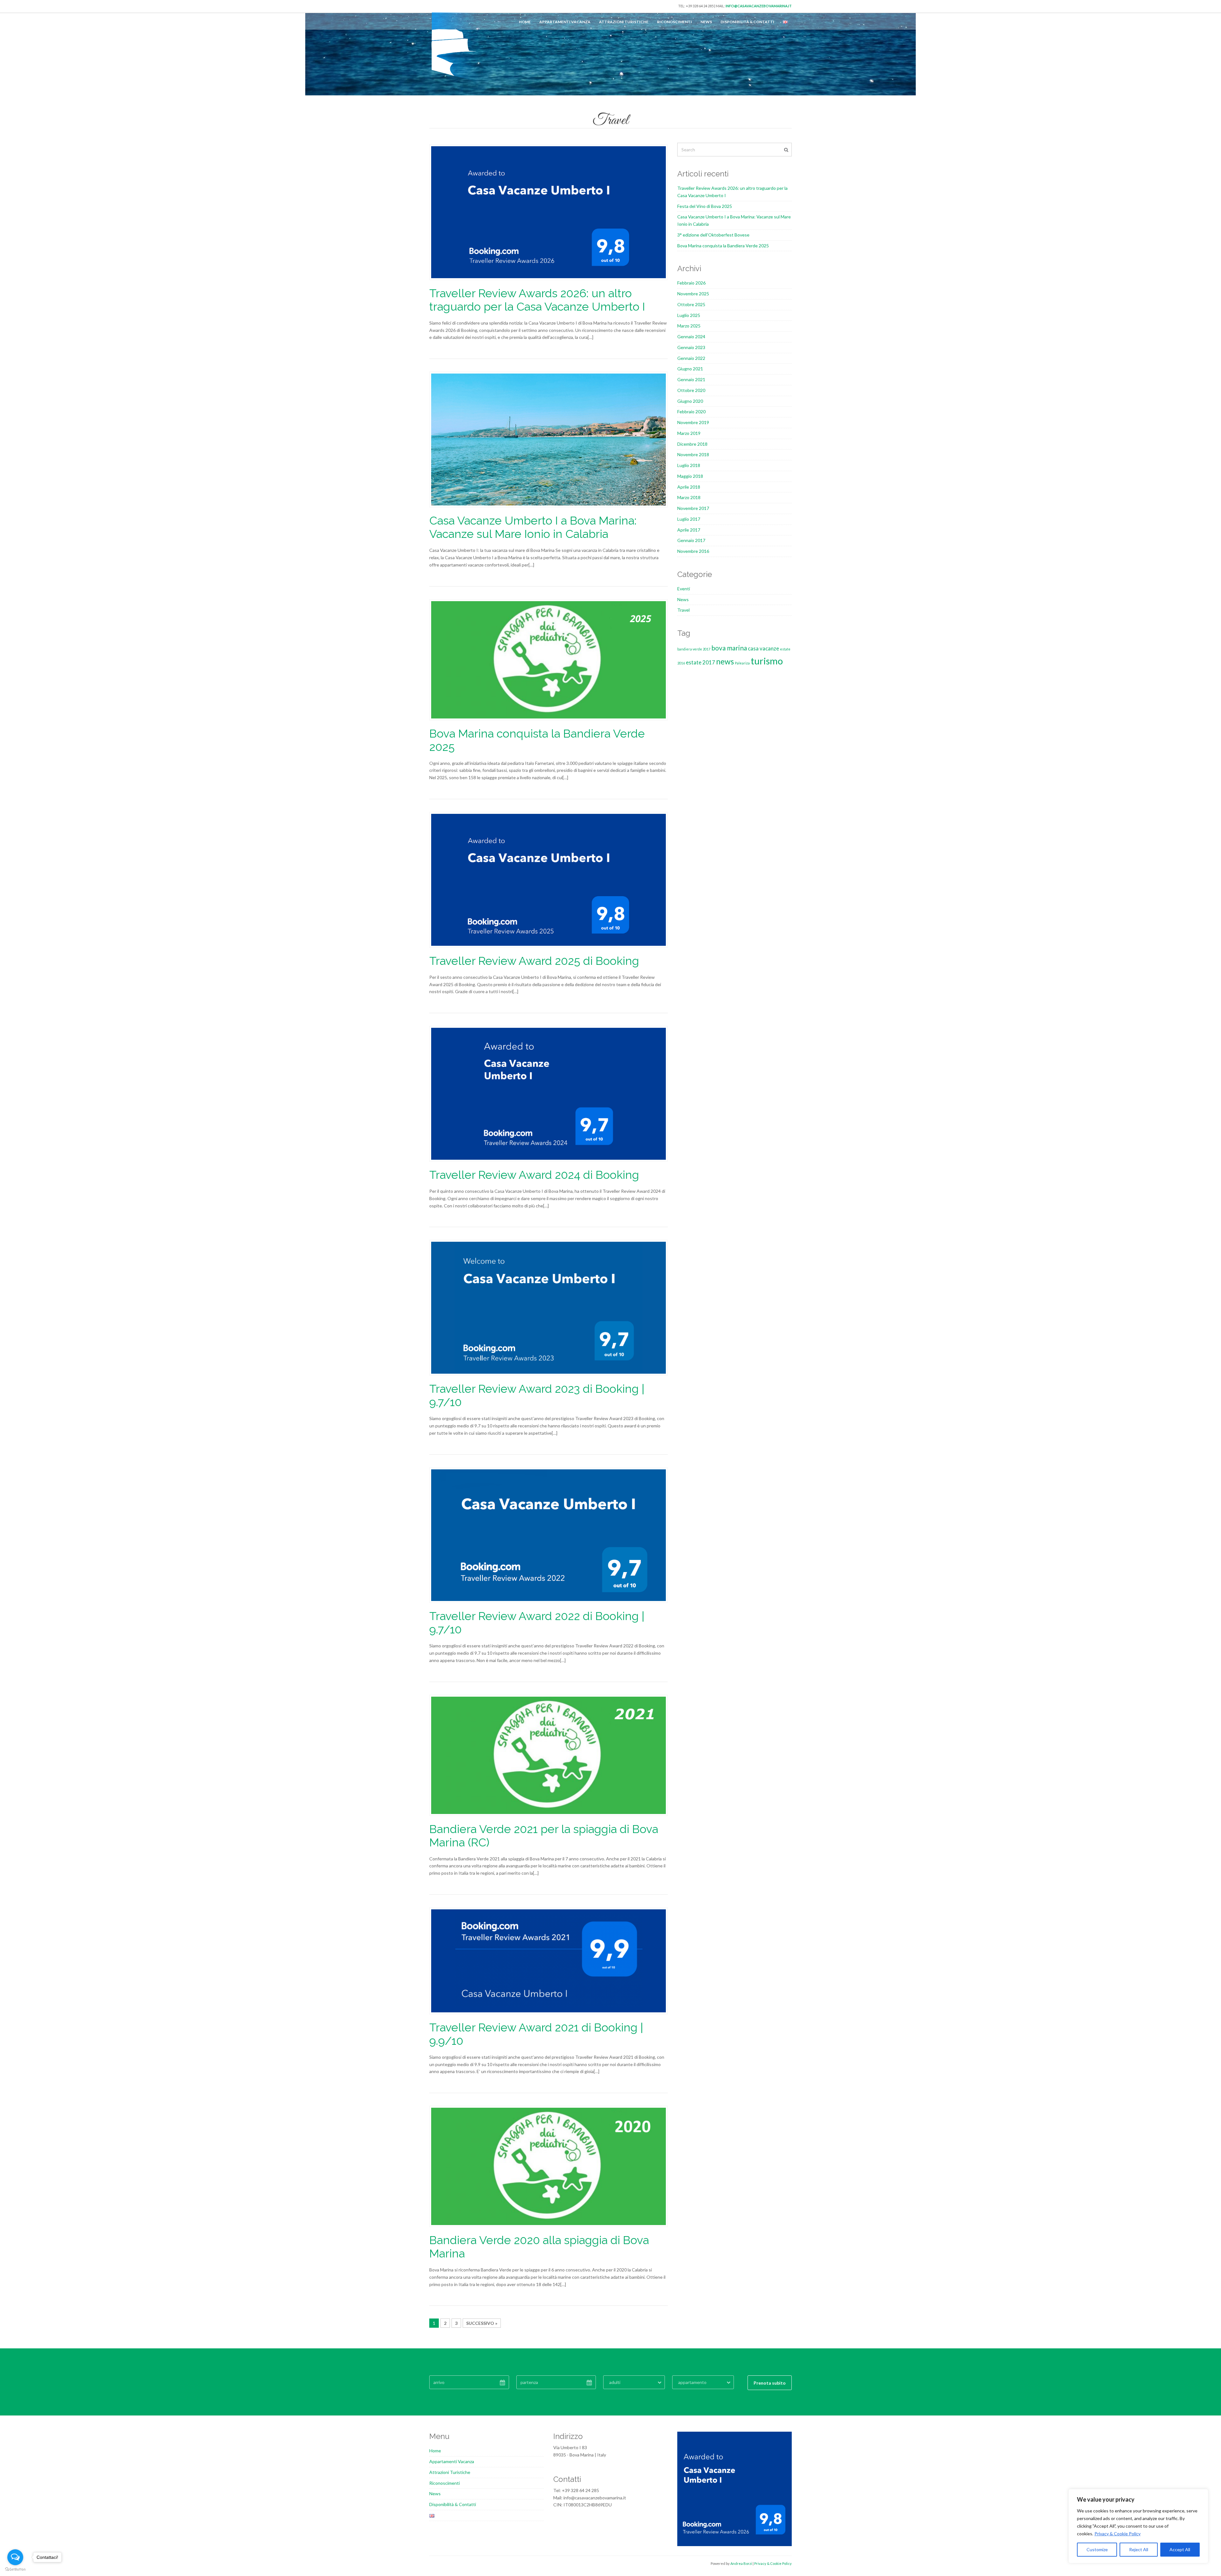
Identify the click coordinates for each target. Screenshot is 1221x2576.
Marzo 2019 (689, 433)
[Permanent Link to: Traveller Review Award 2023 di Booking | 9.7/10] (548, 1307)
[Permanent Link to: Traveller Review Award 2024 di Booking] (548, 1093)
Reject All (1139, 2549)
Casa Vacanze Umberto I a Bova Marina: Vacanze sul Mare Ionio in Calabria (533, 527)
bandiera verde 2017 (694, 649)
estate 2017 (700, 662)
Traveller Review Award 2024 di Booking (534, 1175)
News (706, 22)
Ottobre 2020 (691, 390)
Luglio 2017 (689, 519)
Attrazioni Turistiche (624, 22)
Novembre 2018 (693, 454)
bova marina (729, 648)
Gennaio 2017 (691, 540)
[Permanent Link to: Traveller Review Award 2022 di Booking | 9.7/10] (548, 1535)
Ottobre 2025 (691, 304)
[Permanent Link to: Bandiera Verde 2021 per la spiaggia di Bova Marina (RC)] (548, 1755)
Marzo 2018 (689, 497)
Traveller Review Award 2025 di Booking (534, 961)
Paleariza (742, 663)
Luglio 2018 (689, 465)
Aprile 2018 (689, 487)
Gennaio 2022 (691, 358)
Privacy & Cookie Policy (1118, 2534)
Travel (683, 610)
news (725, 661)
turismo (767, 661)
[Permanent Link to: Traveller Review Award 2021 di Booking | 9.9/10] (548, 1960)
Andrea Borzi (741, 2563)
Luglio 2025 (689, 315)
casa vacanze (763, 648)
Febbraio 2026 (691, 283)
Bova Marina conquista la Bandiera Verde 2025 (723, 246)
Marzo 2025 (689, 326)
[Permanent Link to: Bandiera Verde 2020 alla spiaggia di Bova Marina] (548, 2166)
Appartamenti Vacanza (565, 22)
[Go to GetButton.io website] (15, 2569)
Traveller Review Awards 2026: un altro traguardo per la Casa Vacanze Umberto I (537, 300)
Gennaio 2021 (691, 379)
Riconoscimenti (674, 22)
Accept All (1180, 2549)
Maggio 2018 (690, 476)
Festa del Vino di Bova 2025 (705, 206)
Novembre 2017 (693, 508)
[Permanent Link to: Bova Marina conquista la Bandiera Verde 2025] (548, 659)
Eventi (684, 589)
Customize (1097, 2549)
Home (525, 22)
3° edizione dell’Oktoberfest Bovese (713, 235)
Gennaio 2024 (691, 337)
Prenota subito (770, 2383)
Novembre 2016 (693, 551)
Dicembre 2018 (692, 444)
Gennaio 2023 (691, 347)
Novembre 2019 (693, 422)
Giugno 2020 (690, 401)
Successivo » (482, 2323)
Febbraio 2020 (691, 412)
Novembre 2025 (693, 294)
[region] (1138, 2526)
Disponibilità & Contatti (747, 22)
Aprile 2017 (689, 530)
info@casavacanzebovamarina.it (759, 6)
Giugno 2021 (690, 369)
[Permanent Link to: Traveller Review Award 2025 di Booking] (548, 879)
